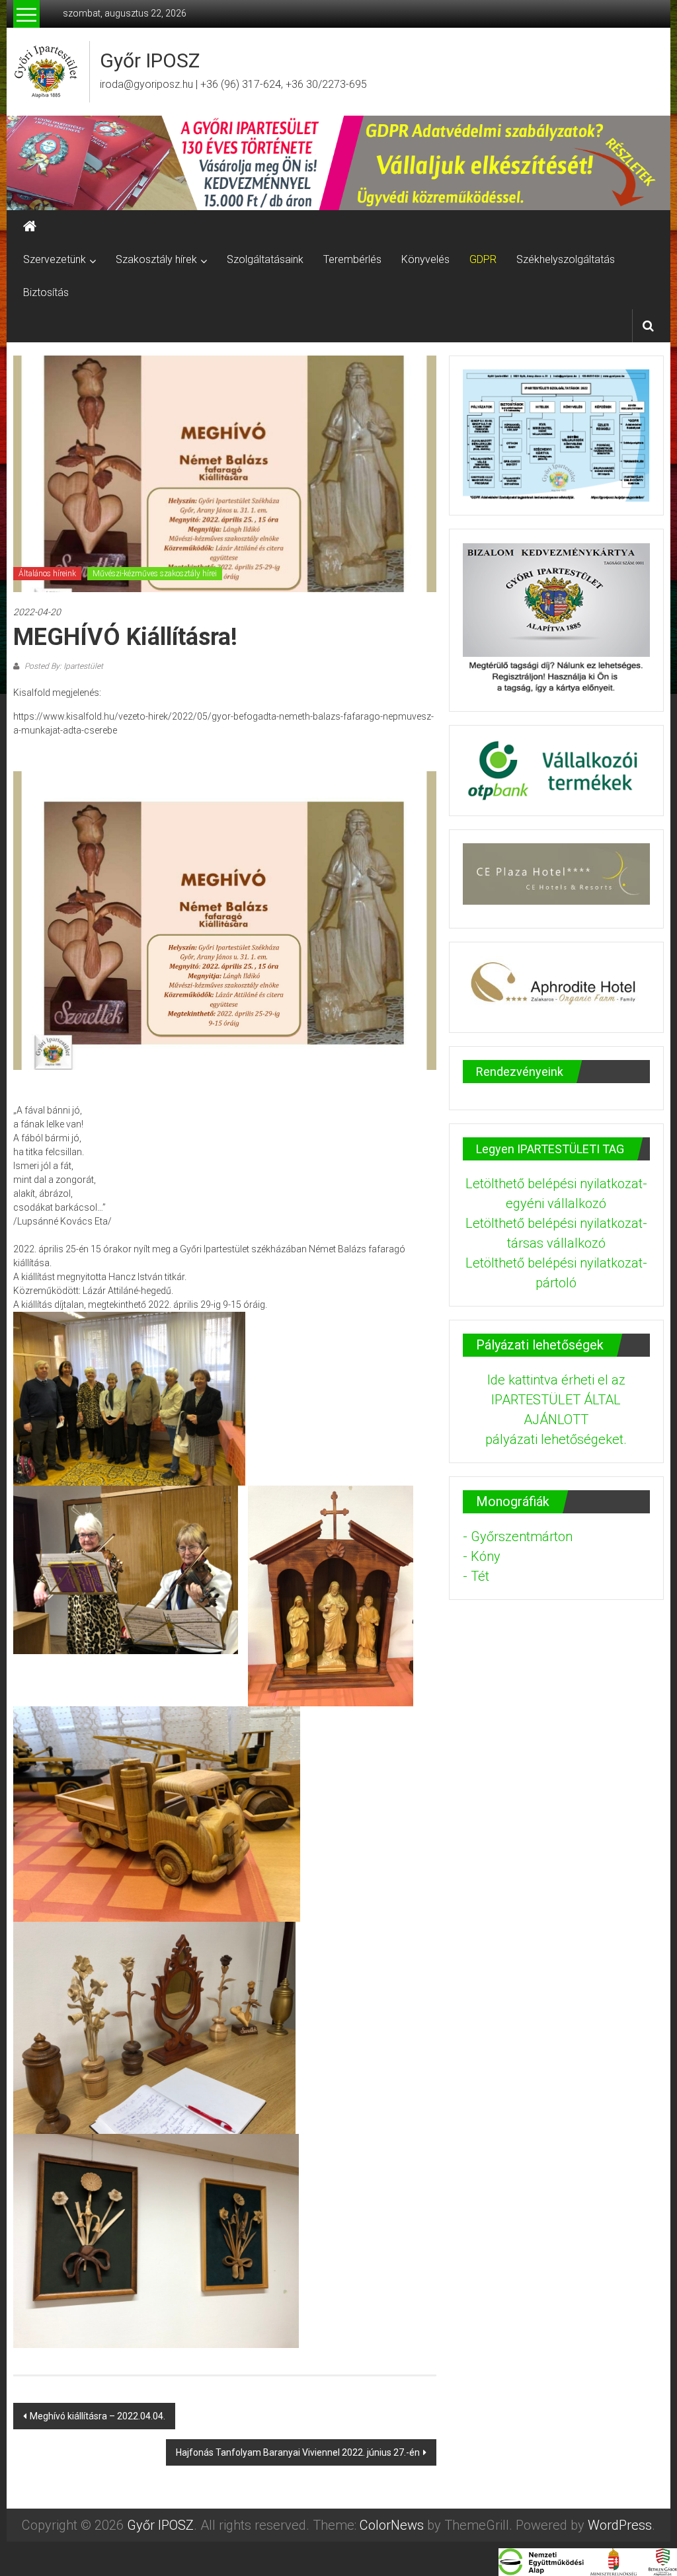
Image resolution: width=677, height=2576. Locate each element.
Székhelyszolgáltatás (566, 259)
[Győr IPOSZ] (338, 163)
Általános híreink (47, 574)
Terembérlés (352, 259)
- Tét (476, 1576)
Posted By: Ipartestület (63, 666)
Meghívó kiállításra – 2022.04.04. (98, 2416)
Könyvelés (425, 259)
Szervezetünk (55, 259)
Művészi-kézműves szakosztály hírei (155, 574)
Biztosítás (46, 292)
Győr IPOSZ (150, 60)
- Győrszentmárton (518, 1536)
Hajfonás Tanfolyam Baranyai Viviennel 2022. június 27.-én (298, 2452)
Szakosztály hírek (156, 259)
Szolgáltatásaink (265, 259)
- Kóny (482, 1556)
